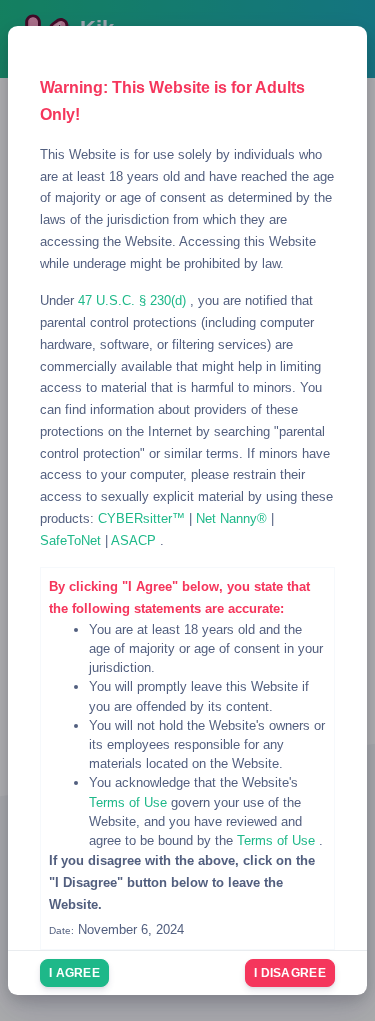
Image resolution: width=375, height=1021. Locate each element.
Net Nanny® (233, 518)
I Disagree (290, 973)
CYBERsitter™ (143, 518)
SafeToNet (72, 540)
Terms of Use (130, 802)
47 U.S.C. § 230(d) (134, 300)
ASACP (135, 540)
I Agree (74, 973)
